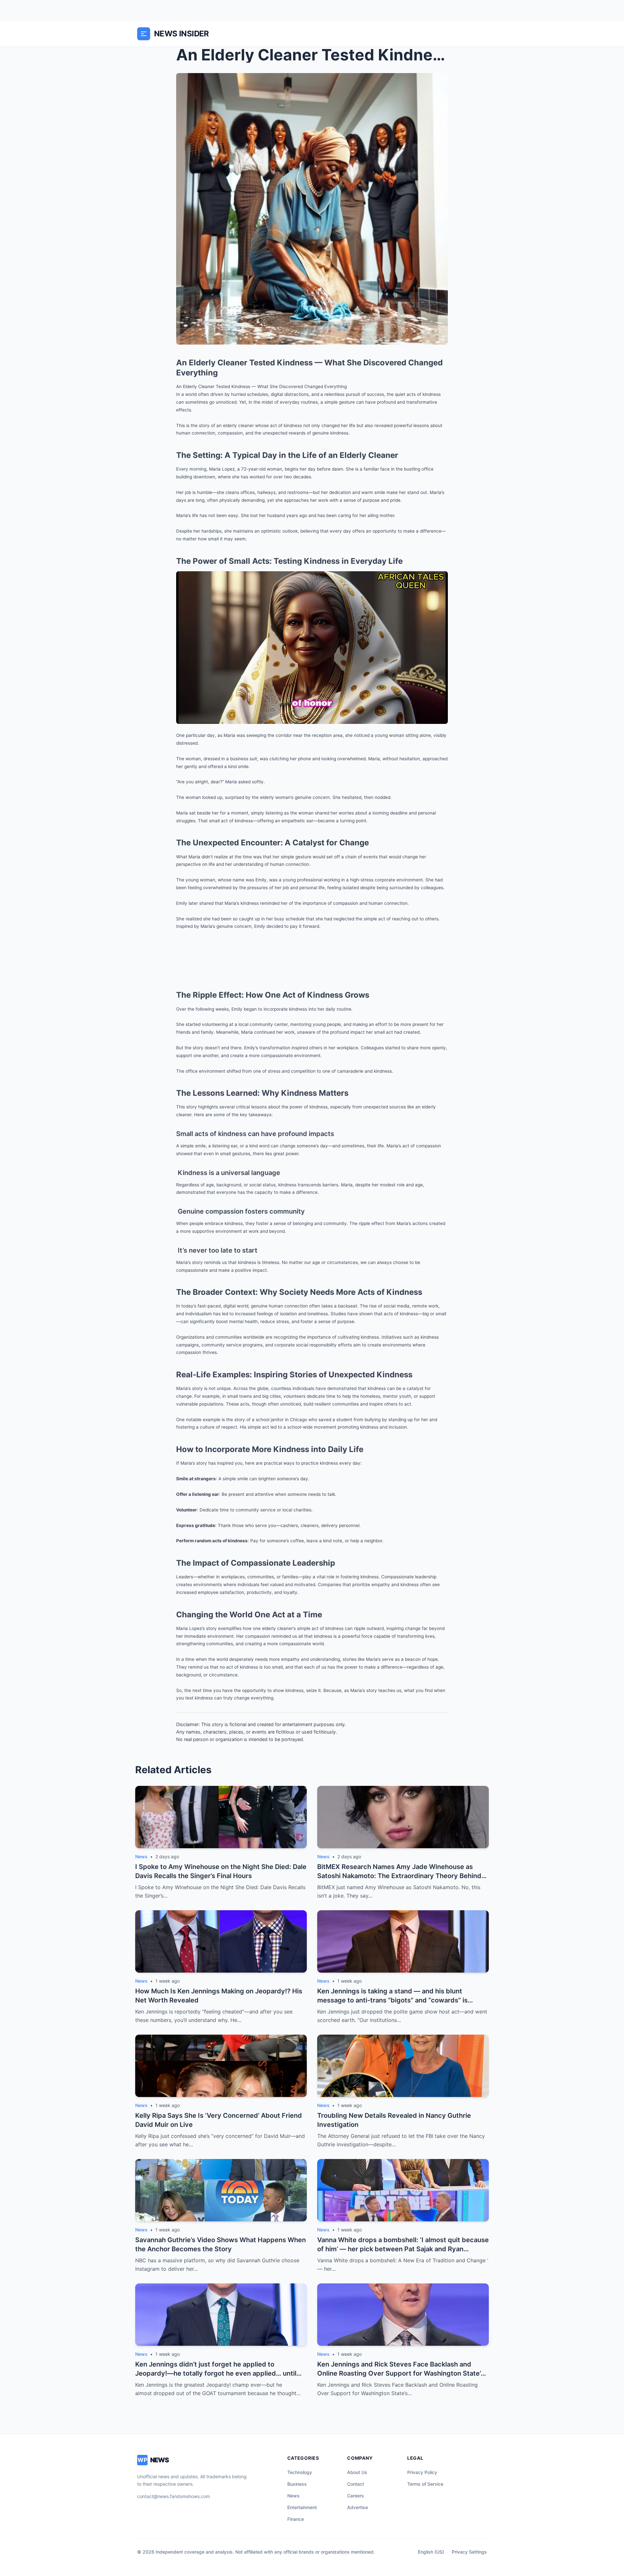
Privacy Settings (469, 2552)
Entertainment (302, 2507)
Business (297, 2484)
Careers (356, 2496)
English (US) (431, 2552)
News (293, 2496)
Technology (300, 2472)
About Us (357, 2472)
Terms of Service (425, 2484)
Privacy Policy (422, 2472)
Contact (356, 2484)
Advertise (357, 2507)
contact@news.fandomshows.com (174, 2496)
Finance (296, 2519)
